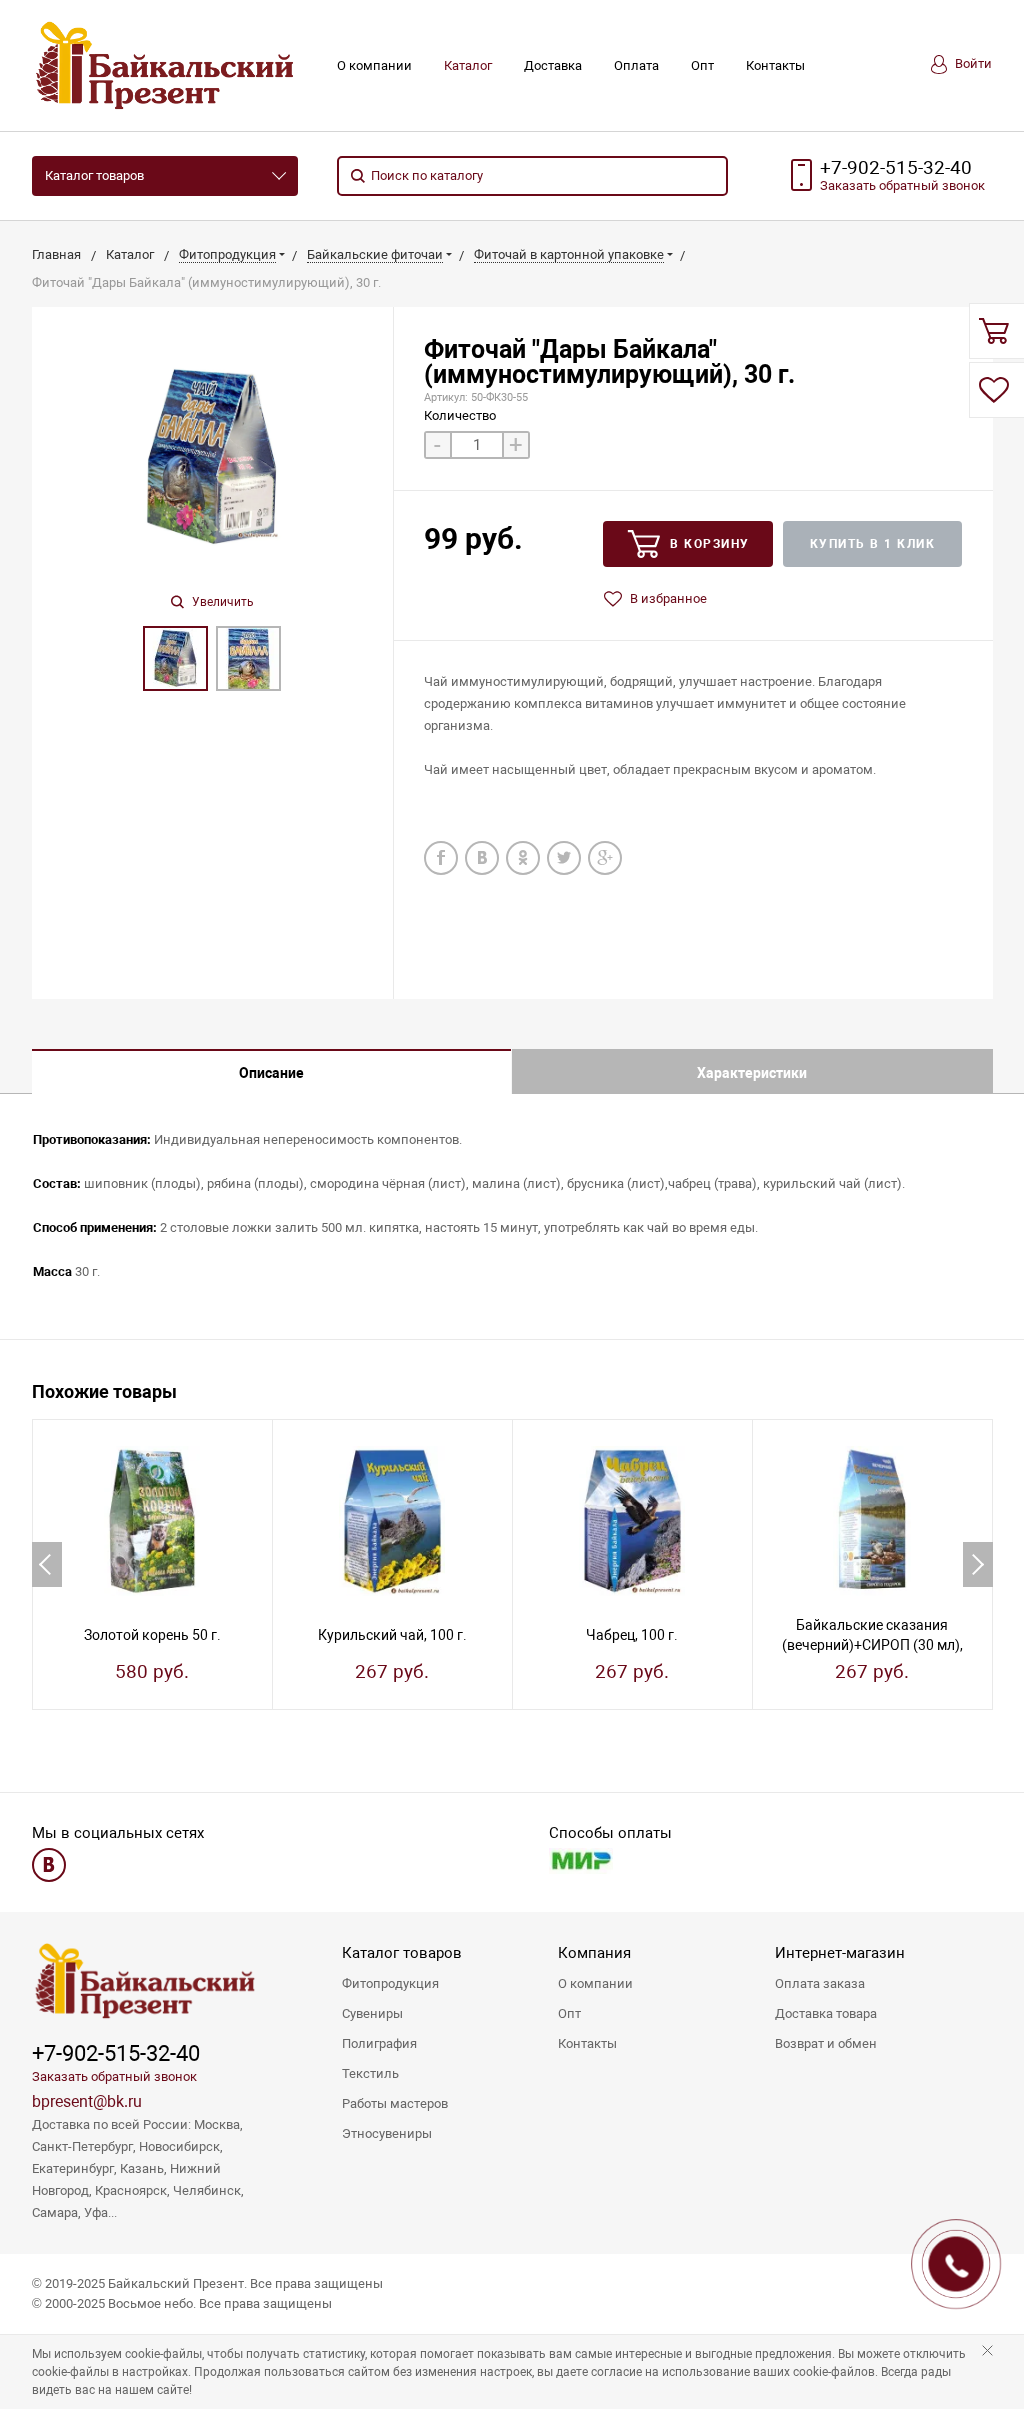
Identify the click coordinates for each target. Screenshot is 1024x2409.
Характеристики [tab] (752, 1073)
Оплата (636, 65)
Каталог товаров (94, 175)
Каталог (468, 65)
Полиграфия (379, 2043)
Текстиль (370, 2073)
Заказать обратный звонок (114, 2076)
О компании (374, 65)
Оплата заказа (820, 1983)
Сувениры (372, 2013)
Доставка (553, 65)
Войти (972, 63)
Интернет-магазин (840, 1953)
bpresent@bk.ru (87, 2101)
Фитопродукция (390, 1983)
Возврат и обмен (826, 2043)
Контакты (775, 65)
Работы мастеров (395, 2103)
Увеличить (221, 602)
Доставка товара (826, 2013)
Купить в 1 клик (873, 544)
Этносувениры (387, 2133)
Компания (594, 1953)
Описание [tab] (271, 1073)
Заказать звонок (902, 185)
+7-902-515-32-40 (896, 168)
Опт (702, 65)
